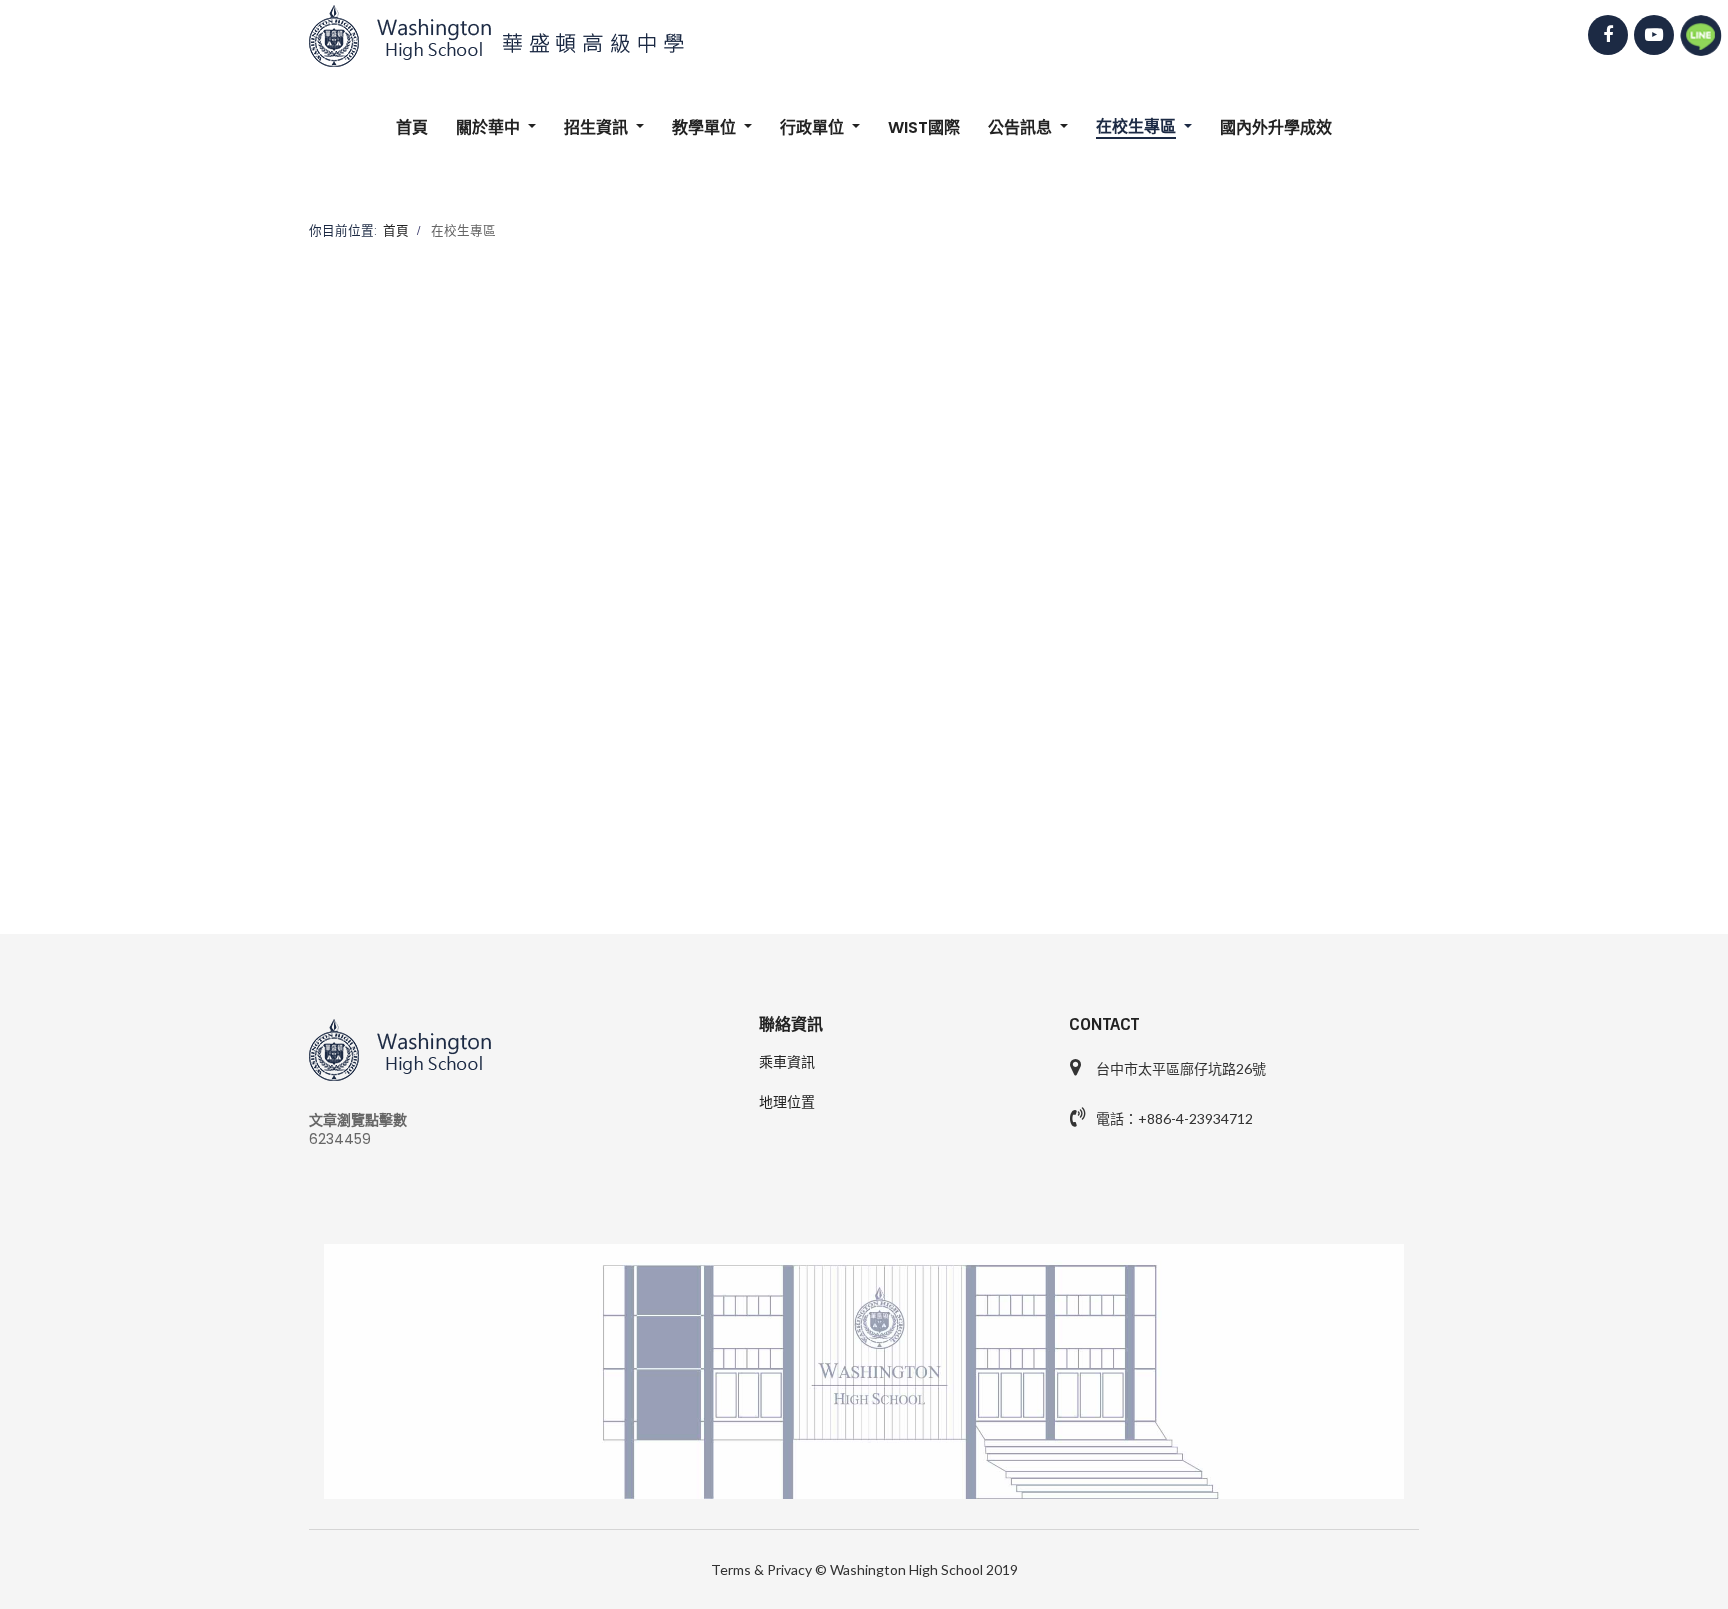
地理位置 (787, 1102)
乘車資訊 (787, 1062)
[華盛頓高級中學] (864, 36)
